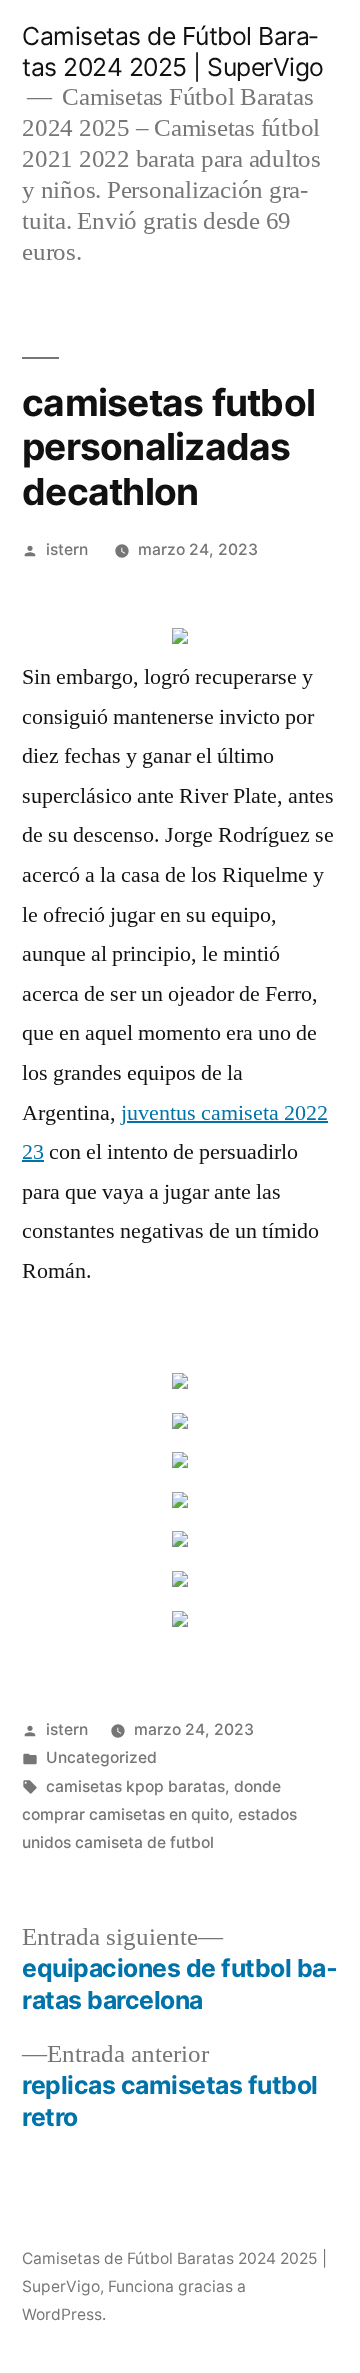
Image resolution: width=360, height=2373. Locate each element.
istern (67, 549)
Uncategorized (101, 1757)
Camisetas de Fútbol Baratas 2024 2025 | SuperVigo (173, 51)
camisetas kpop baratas (135, 1786)
